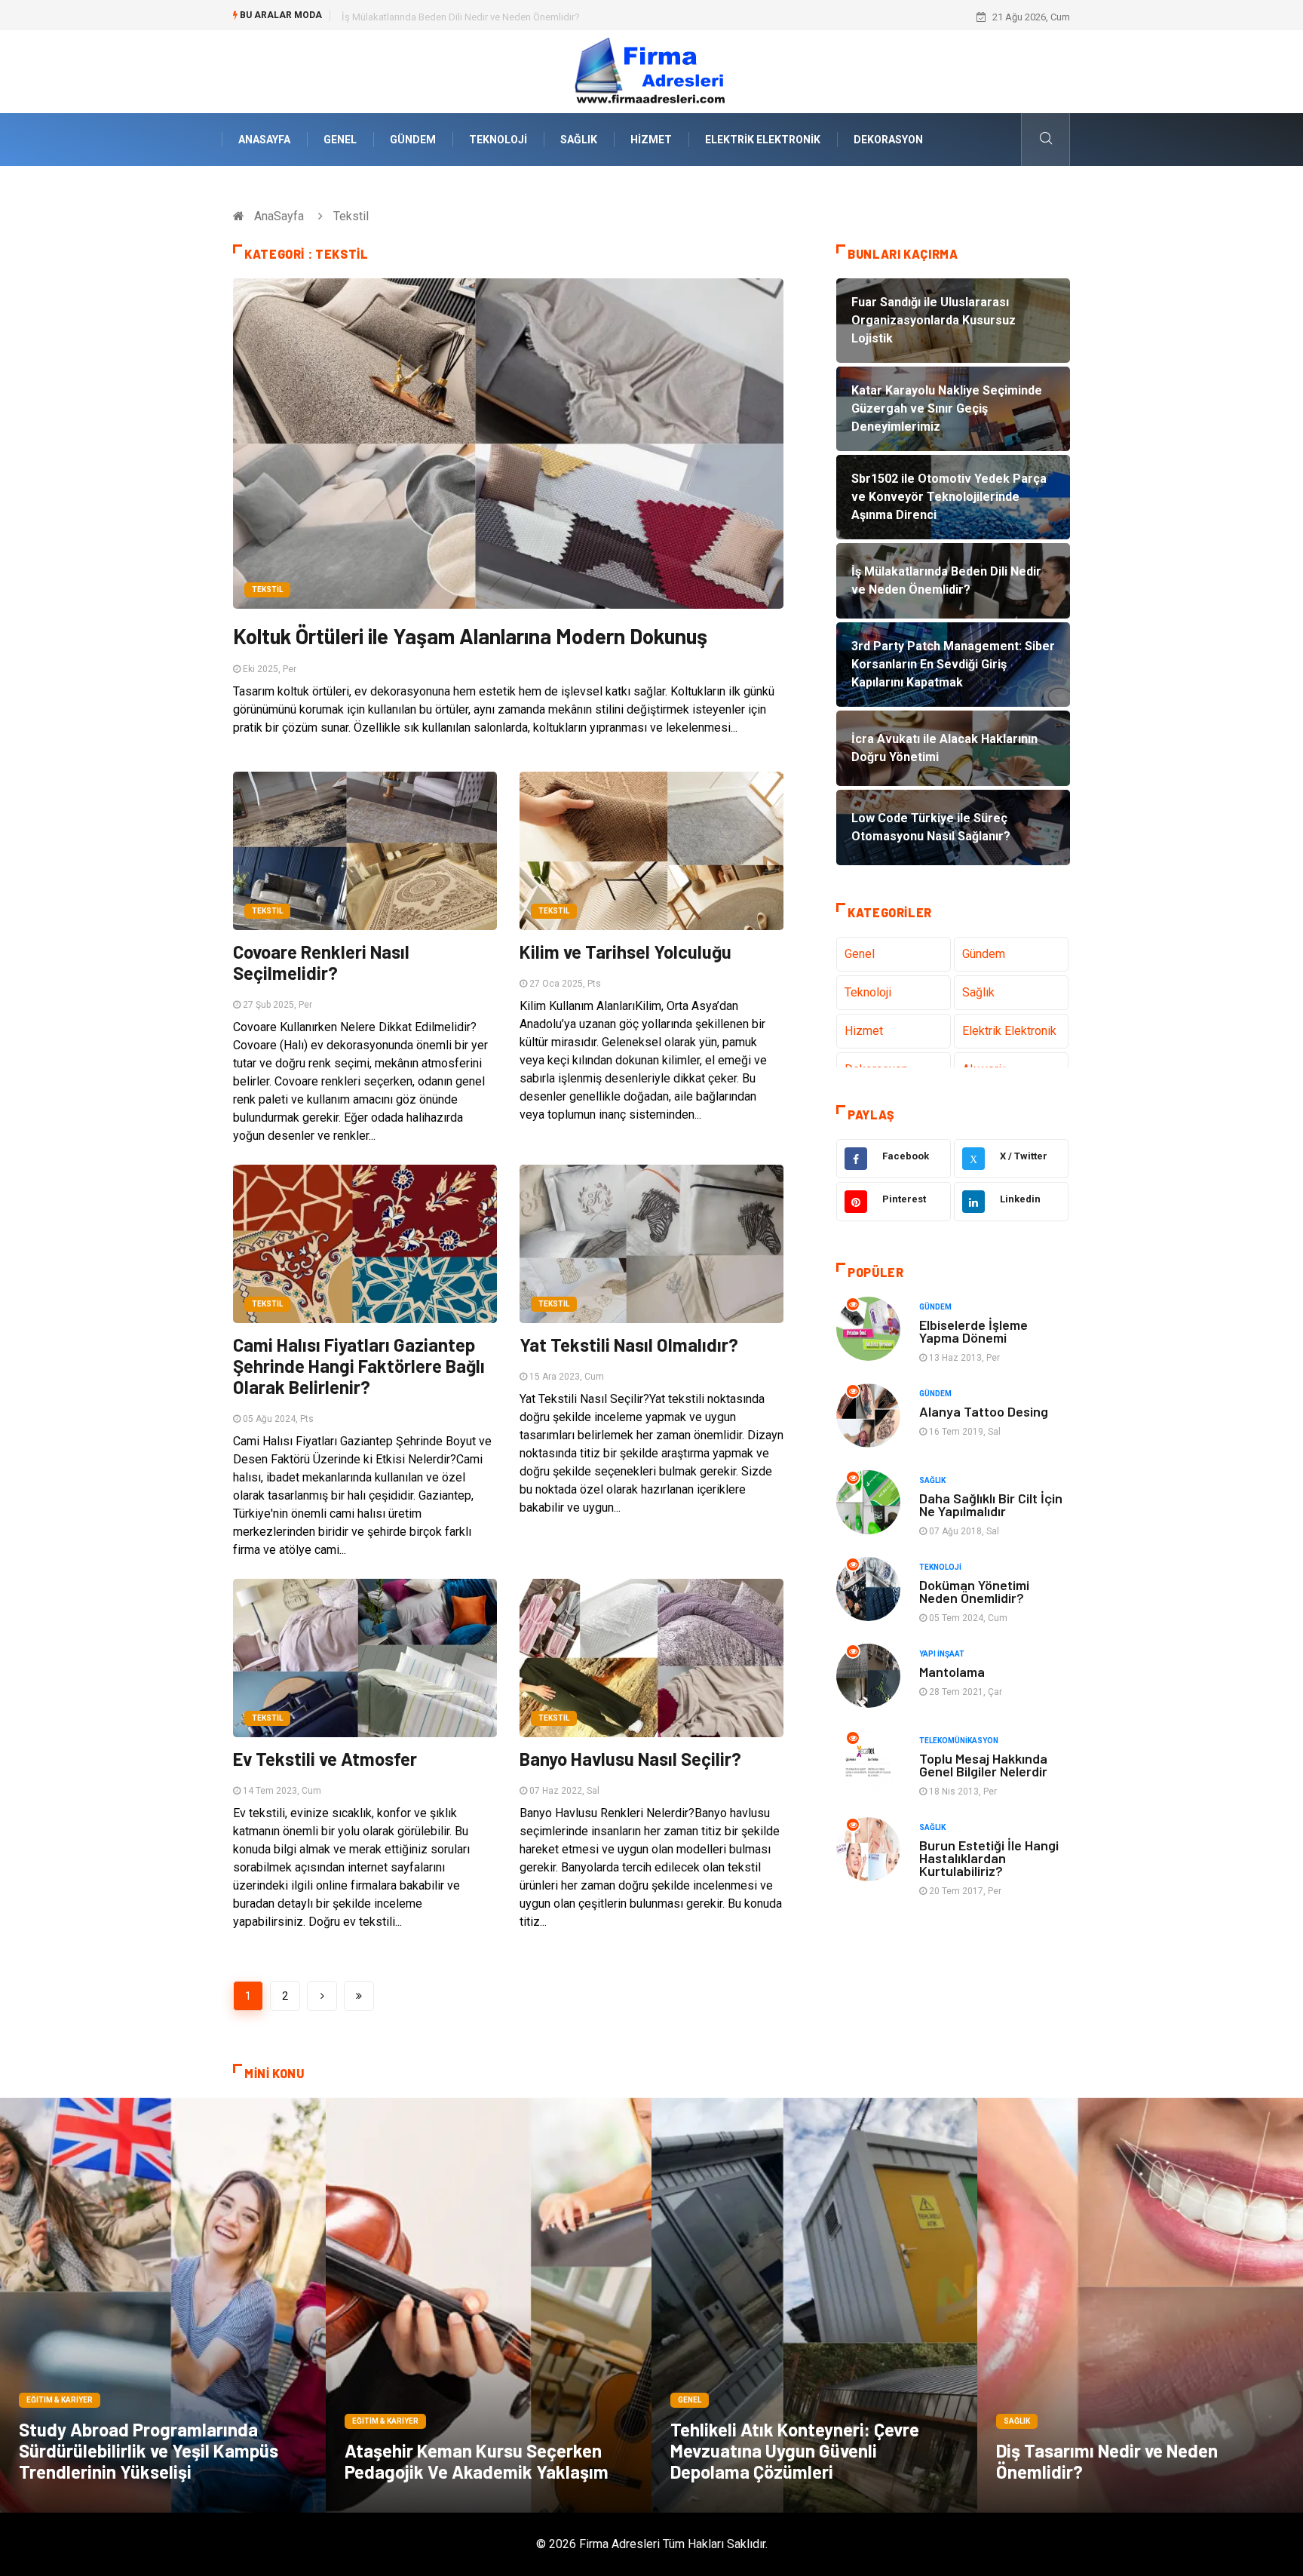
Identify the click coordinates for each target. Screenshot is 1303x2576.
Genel (340, 140)
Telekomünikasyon (959, 1741)
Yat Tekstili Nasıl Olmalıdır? (629, 1345)
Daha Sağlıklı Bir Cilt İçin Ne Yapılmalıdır (991, 1504)
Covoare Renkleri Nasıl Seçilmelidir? (321, 962)
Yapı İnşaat (942, 1654)
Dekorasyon (888, 140)
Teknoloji (498, 140)
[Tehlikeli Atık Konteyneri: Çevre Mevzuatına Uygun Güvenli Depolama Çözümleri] (814, 2305)
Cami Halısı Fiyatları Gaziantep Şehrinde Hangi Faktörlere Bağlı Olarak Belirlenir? (359, 1366)
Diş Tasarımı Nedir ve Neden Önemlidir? (1107, 2461)
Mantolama (952, 1672)
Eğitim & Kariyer (60, 2400)
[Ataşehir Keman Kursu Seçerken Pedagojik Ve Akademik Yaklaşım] (489, 2305)
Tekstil (267, 590)
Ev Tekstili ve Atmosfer (325, 1759)
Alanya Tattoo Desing (984, 1411)
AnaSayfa (264, 140)
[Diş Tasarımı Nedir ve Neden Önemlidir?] (1140, 2305)
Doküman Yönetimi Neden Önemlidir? (974, 1591)
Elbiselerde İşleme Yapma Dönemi (973, 1331)
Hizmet (651, 140)
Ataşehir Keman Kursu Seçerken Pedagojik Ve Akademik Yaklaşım (477, 2461)
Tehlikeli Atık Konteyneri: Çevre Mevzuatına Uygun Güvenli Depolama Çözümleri (795, 2450)
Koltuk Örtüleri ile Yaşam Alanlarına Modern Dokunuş (470, 636)
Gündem (413, 140)
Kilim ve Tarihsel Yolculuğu (625, 952)
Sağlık (579, 140)
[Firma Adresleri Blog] (651, 71)
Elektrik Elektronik (763, 140)
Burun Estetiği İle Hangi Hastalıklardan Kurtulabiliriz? (989, 1858)
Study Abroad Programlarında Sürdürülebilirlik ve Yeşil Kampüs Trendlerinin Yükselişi (149, 2450)
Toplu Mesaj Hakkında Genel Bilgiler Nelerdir (983, 1765)
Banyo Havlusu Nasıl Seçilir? (630, 1759)
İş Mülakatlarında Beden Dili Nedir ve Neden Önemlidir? (461, 17)
